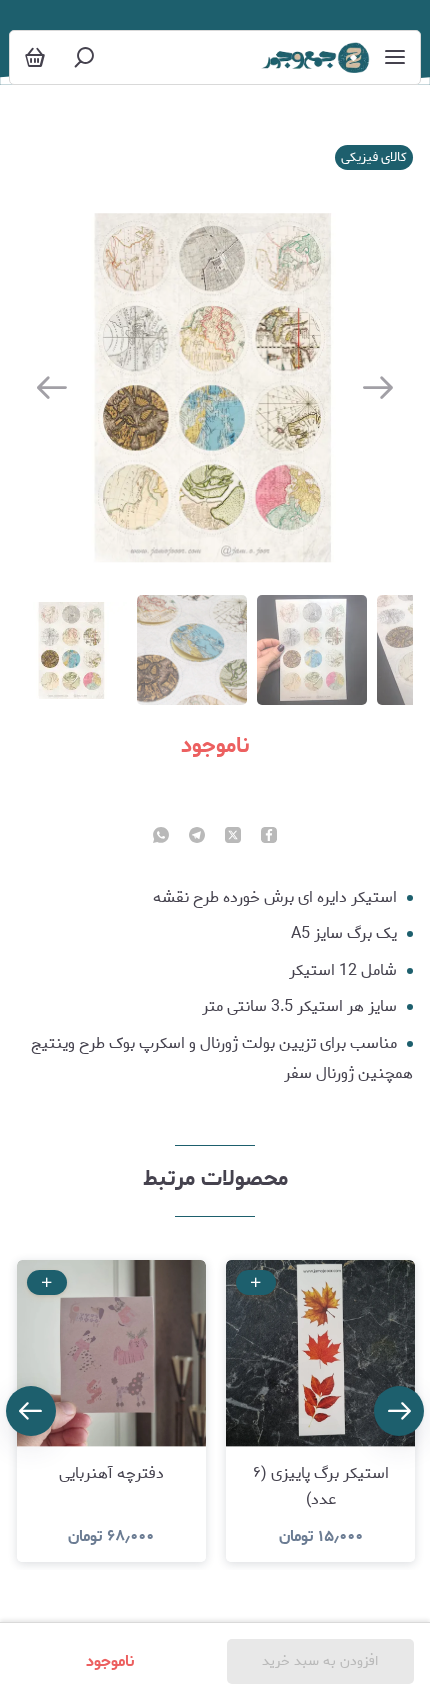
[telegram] (197, 837)
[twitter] (233, 837)
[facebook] (269, 837)
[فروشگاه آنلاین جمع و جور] (315, 58)
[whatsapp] (161, 837)
